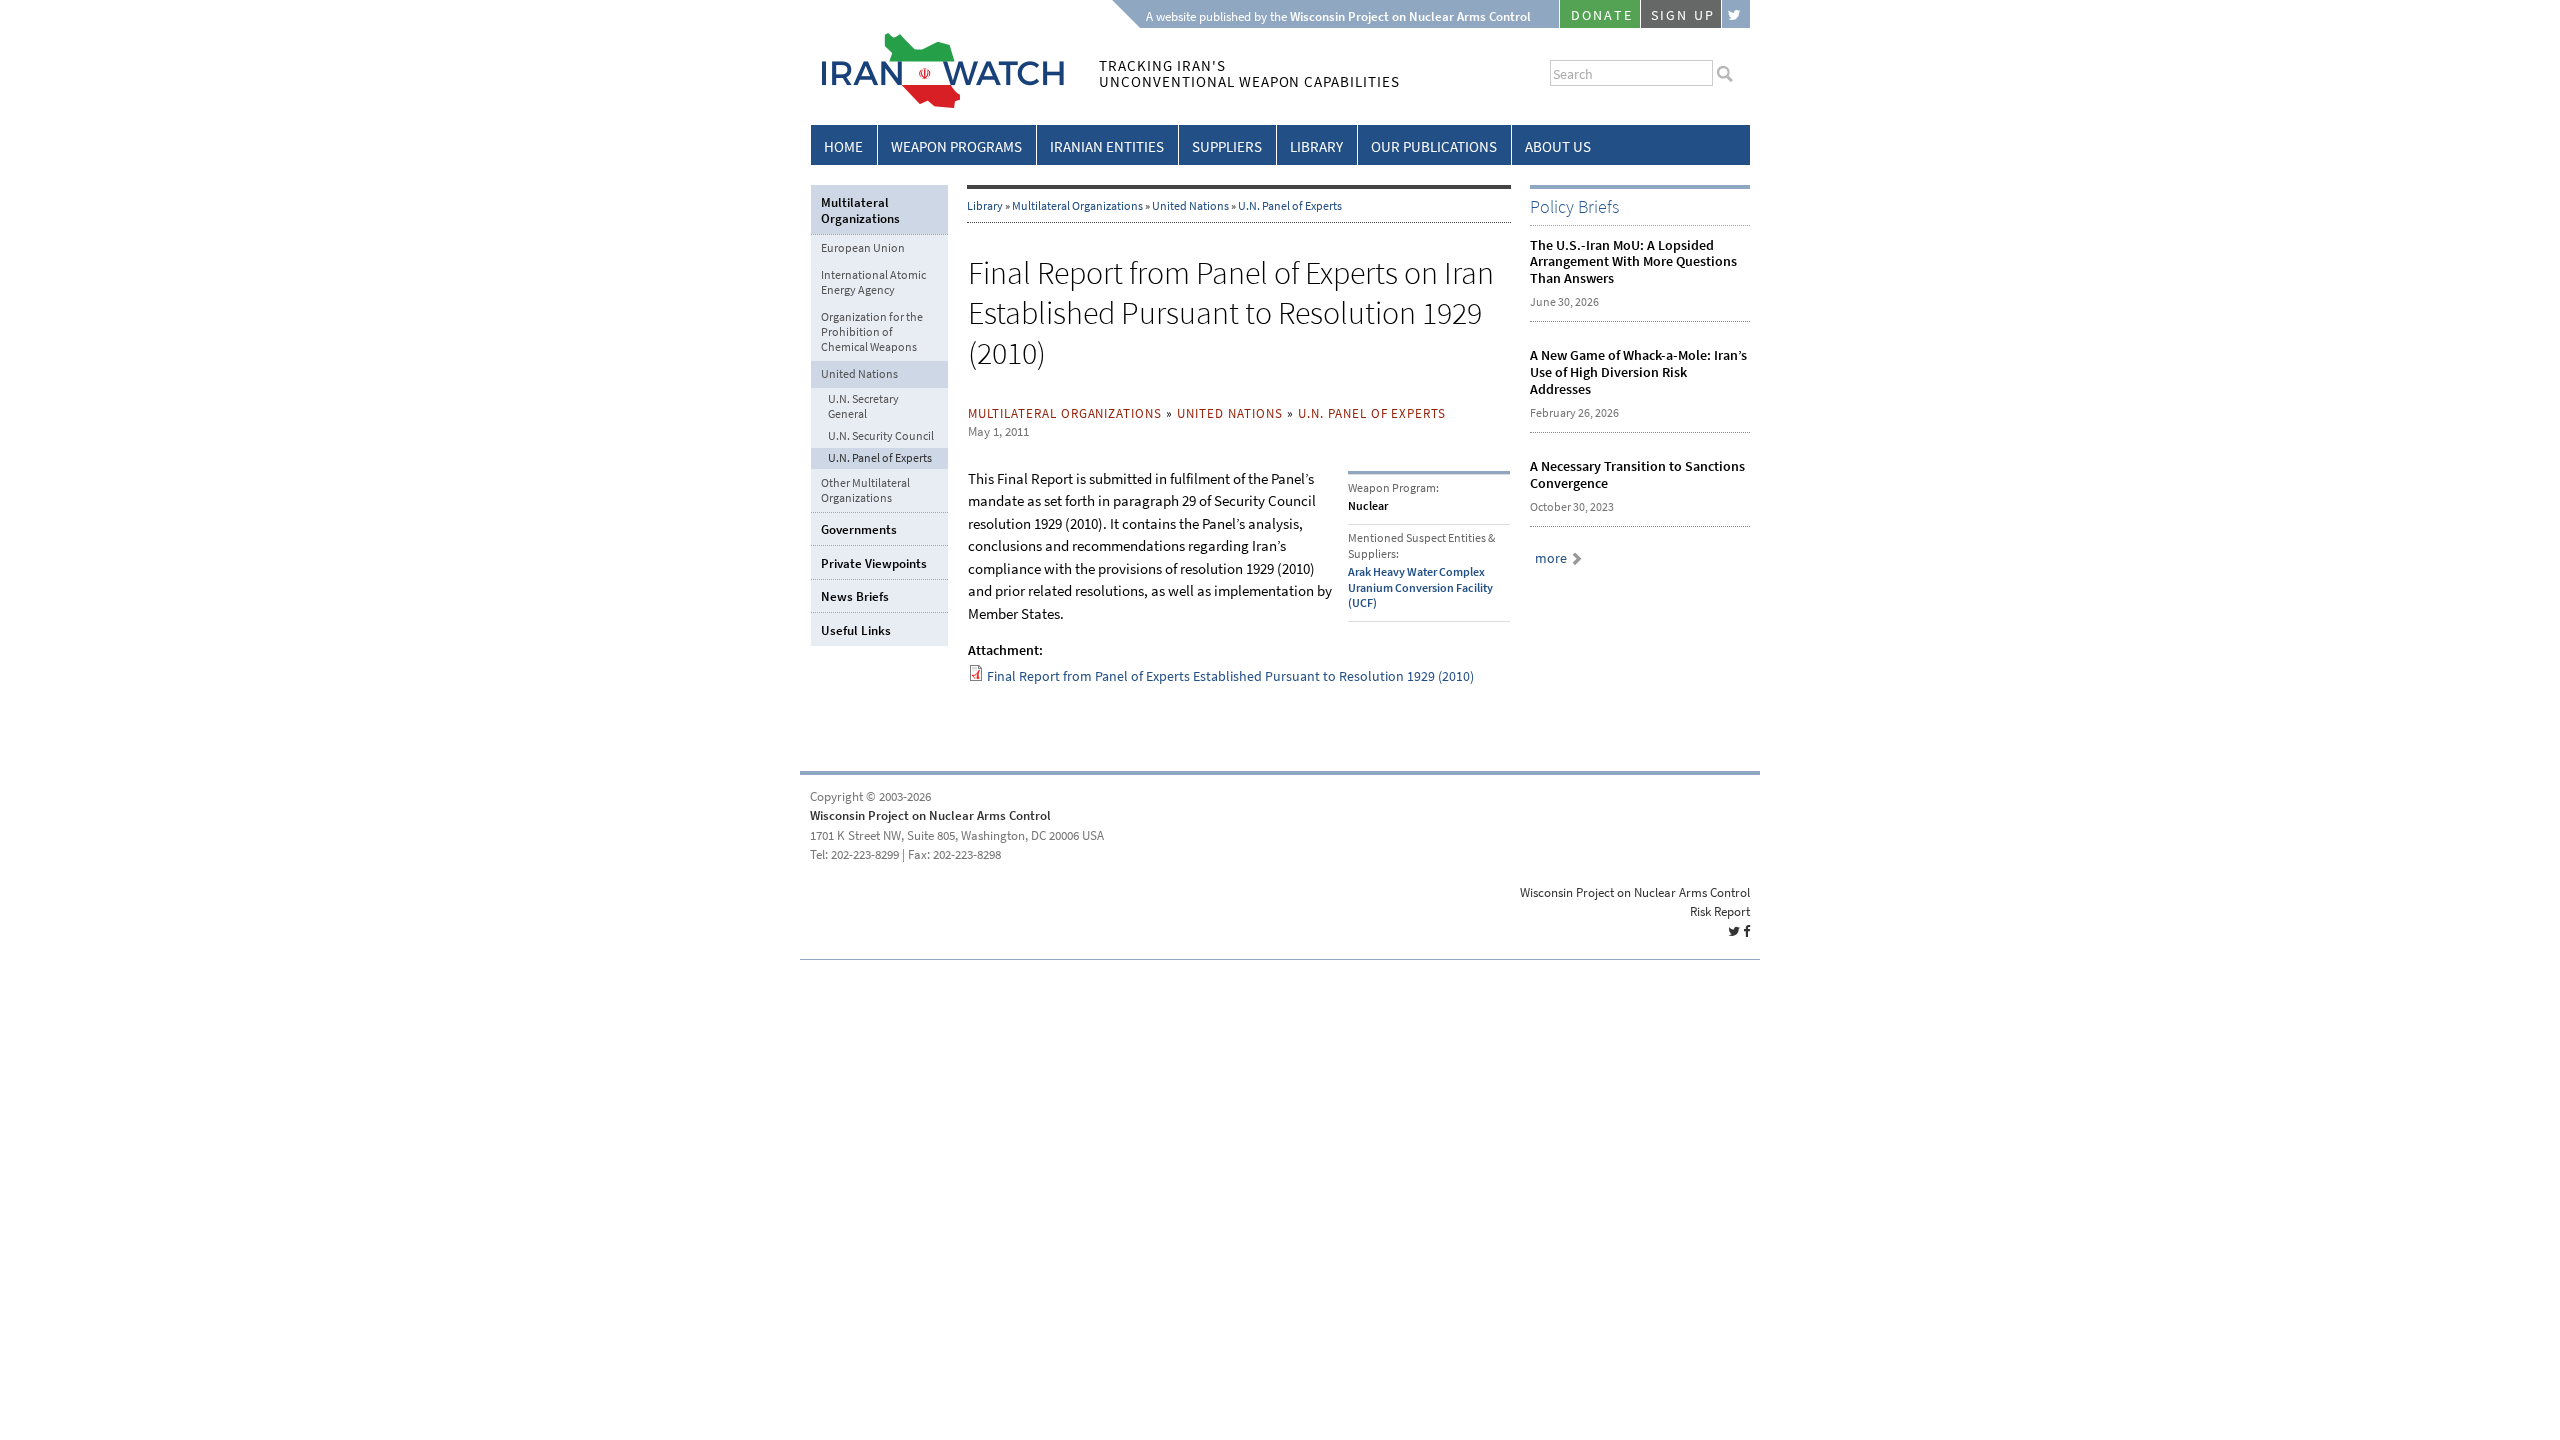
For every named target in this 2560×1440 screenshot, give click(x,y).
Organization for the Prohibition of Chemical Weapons (872, 332)
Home (843, 147)
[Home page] (937, 104)
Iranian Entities (1107, 147)
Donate (1602, 15)
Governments (859, 529)
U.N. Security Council (881, 436)
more (1551, 558)
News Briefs (855, 596)
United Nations (1190, 206)
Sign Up (1683, 15)
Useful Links (856, 630)
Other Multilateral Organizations (865, 490)
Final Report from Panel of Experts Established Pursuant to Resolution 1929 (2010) (1230, 676)
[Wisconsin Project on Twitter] (1736, 14)
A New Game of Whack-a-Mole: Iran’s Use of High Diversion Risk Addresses (1638, 372)
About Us (1558, 147)
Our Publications (1434, 147)
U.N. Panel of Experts (1290, 206)
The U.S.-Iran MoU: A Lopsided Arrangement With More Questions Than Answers (1633, 262)
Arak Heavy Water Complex (1416, 572)
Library (1316, 147)
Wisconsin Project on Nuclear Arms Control (930, 815)
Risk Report (1720, 911)
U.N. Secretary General (863, 407)
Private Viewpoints (874, 563)
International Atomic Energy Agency (873, 282)
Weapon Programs (956, 147)
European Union (863, 248)
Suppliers (1227, 147)
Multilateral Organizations (1077, 206)
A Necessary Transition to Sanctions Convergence (1637, 475)
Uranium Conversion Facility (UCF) (1420, 596)
